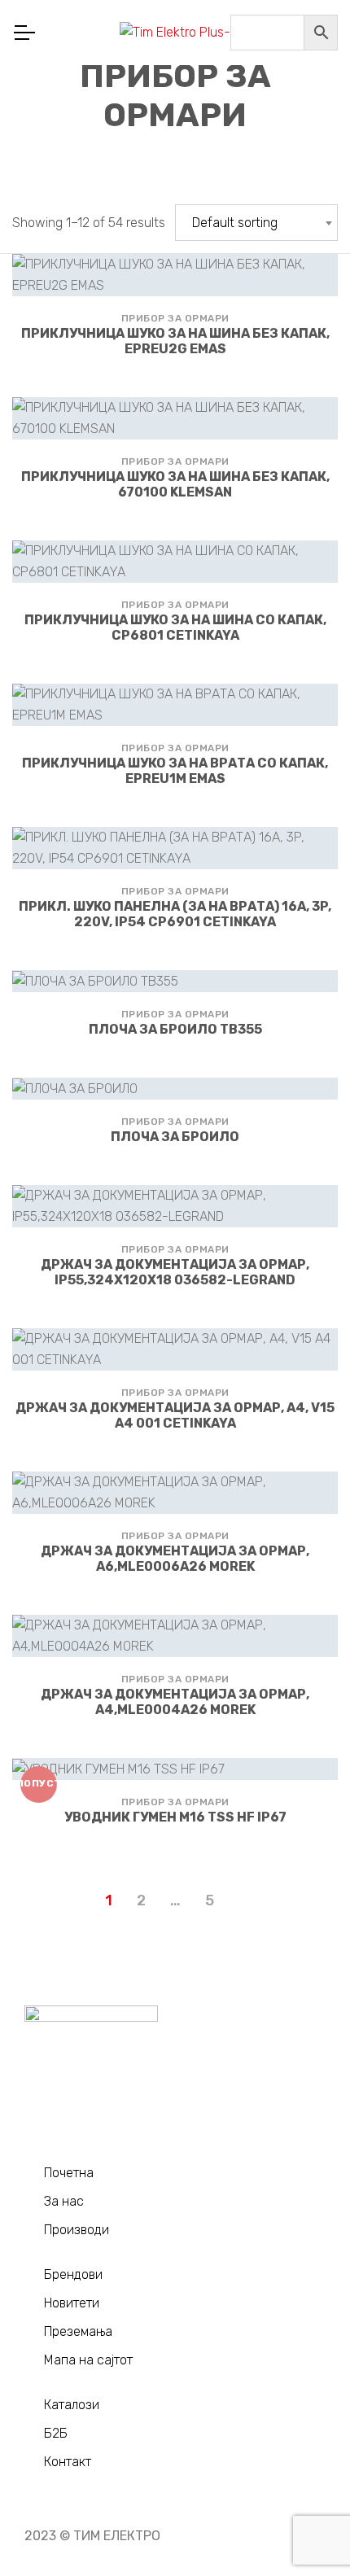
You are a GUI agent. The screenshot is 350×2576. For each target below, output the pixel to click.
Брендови (73, 2274)
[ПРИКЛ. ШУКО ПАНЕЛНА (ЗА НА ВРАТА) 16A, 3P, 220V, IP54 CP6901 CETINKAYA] (175, 848)
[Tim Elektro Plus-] (175, 33)
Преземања (78, 2331)
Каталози (72, 2405)
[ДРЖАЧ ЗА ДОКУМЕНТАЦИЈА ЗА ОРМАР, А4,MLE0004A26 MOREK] (175, 1636)
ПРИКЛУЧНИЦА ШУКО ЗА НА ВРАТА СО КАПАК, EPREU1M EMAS (175, 771)
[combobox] (256, 223)
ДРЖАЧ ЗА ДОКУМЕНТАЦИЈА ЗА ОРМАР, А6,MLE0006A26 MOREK (175, 1559)
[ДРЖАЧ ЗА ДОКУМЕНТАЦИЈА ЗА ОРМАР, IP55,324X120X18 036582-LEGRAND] (175, 1206)
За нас (64, 2201)
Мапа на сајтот (88, 2360)
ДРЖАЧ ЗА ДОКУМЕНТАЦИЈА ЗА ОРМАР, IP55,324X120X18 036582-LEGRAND (175, 1272)
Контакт (68, 2462)
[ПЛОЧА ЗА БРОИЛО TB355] (175, 981)
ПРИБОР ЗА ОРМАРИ (175, 318)
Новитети (72, 2303)
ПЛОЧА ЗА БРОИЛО (175, 1137)
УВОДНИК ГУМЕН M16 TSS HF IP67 (175, 1817)
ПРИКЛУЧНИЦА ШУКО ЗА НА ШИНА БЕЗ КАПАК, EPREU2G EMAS (175, 341)
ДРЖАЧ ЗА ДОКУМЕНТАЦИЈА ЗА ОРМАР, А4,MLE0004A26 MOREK (175, 1702)
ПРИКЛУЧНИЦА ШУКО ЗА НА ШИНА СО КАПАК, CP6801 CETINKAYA (175, 628)
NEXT (242, 1902)
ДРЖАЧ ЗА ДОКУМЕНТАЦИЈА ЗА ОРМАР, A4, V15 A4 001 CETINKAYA (175, 1415)
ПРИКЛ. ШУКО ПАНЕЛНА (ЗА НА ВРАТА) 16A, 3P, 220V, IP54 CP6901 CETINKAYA (175, 914)
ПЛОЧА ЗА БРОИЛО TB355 (175, 1029)
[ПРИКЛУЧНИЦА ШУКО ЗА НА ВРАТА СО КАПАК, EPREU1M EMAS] (175, 705)
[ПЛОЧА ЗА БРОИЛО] (175, 1089)
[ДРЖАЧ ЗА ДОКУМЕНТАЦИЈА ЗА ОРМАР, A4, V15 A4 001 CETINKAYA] (175, 1349)
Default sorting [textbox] (235, 223)
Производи (77, 2230)
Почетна (69, 2173)
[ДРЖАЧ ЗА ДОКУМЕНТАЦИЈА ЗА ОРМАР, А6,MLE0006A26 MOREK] (175, 1493)
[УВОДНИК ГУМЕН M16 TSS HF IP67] (175, 1769)
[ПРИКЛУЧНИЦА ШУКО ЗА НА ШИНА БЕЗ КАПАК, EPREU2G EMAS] (175, 275)
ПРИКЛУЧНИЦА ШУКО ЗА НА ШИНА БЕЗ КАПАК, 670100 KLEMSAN (175, 484)
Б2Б (56, 2433)
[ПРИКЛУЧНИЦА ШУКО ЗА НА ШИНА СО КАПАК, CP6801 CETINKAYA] (175, 562)
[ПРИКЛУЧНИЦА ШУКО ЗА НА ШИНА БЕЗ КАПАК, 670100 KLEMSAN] (175, 418)
